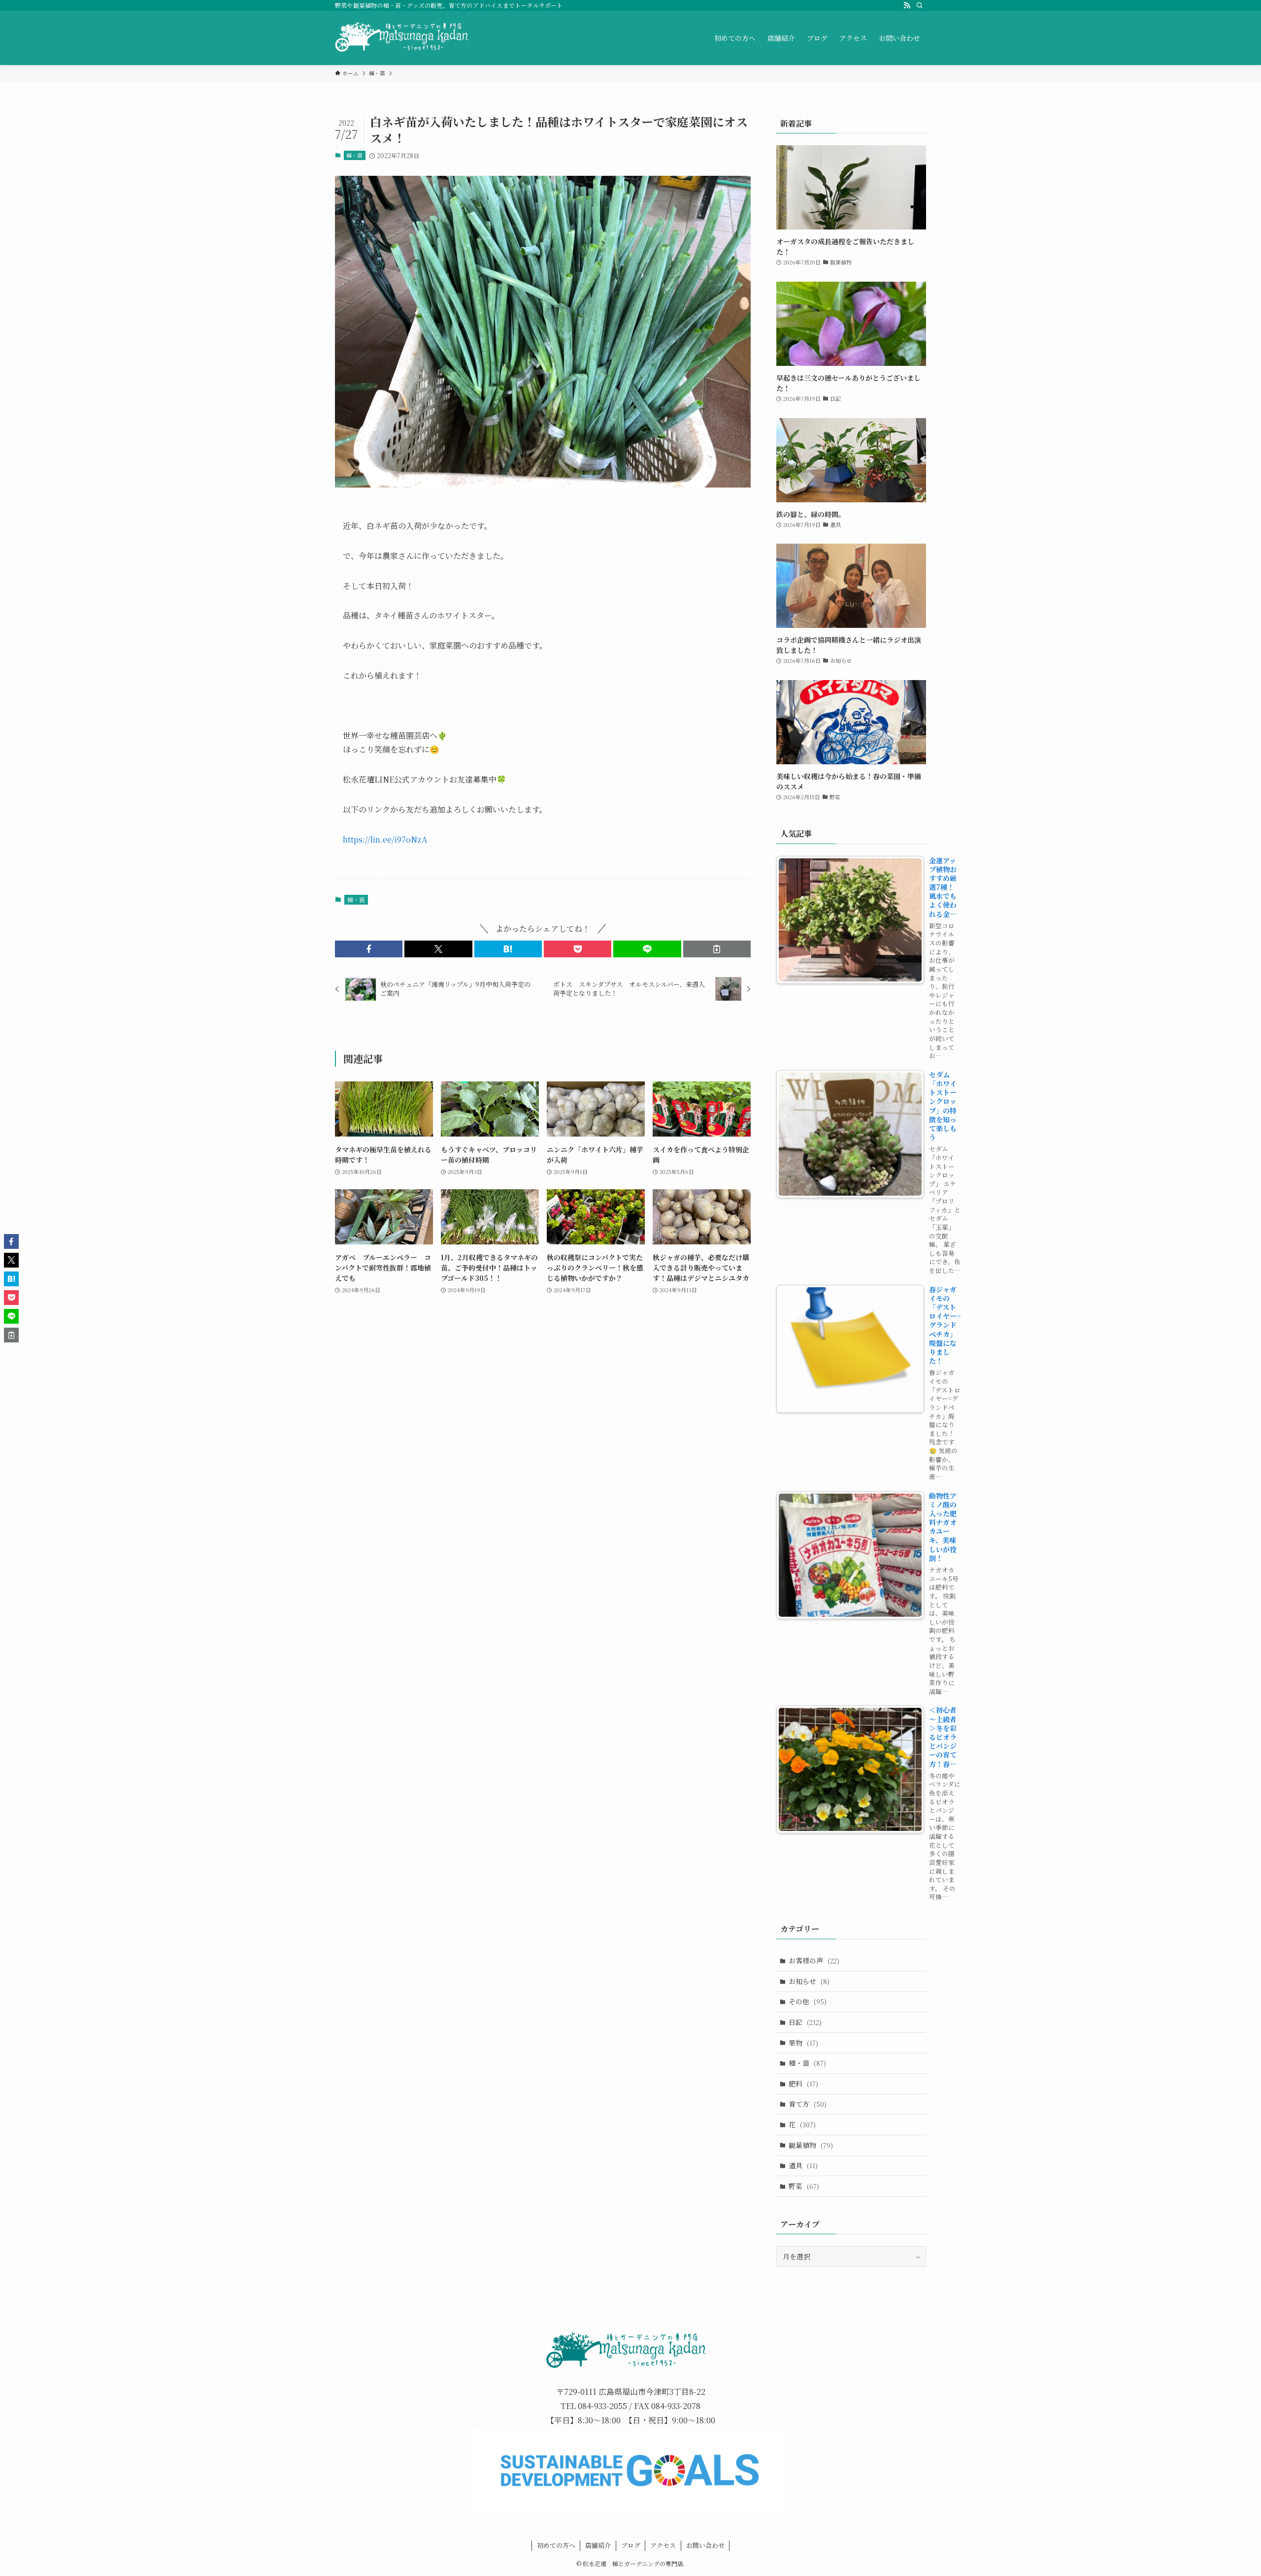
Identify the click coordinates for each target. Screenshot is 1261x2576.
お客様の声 (814, 1960)
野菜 (804, 2186)
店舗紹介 (598, 2545)
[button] (369, 949)
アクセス (663, 2545)
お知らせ (809, 1981)
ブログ (631, 2545)
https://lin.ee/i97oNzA (385, 839)
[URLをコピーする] (717, 949)
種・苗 (354, 155)
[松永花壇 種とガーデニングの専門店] (403, 38)
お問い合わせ (705, 2545)
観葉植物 (811, 2145)
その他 (808, 2001)
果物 (803, 2043)
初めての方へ (556, 2545)
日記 (805, 2022)
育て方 (808, 2104)
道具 (803, 2165)
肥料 (803, 2084)
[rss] (907, 5)
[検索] (920, 5)
